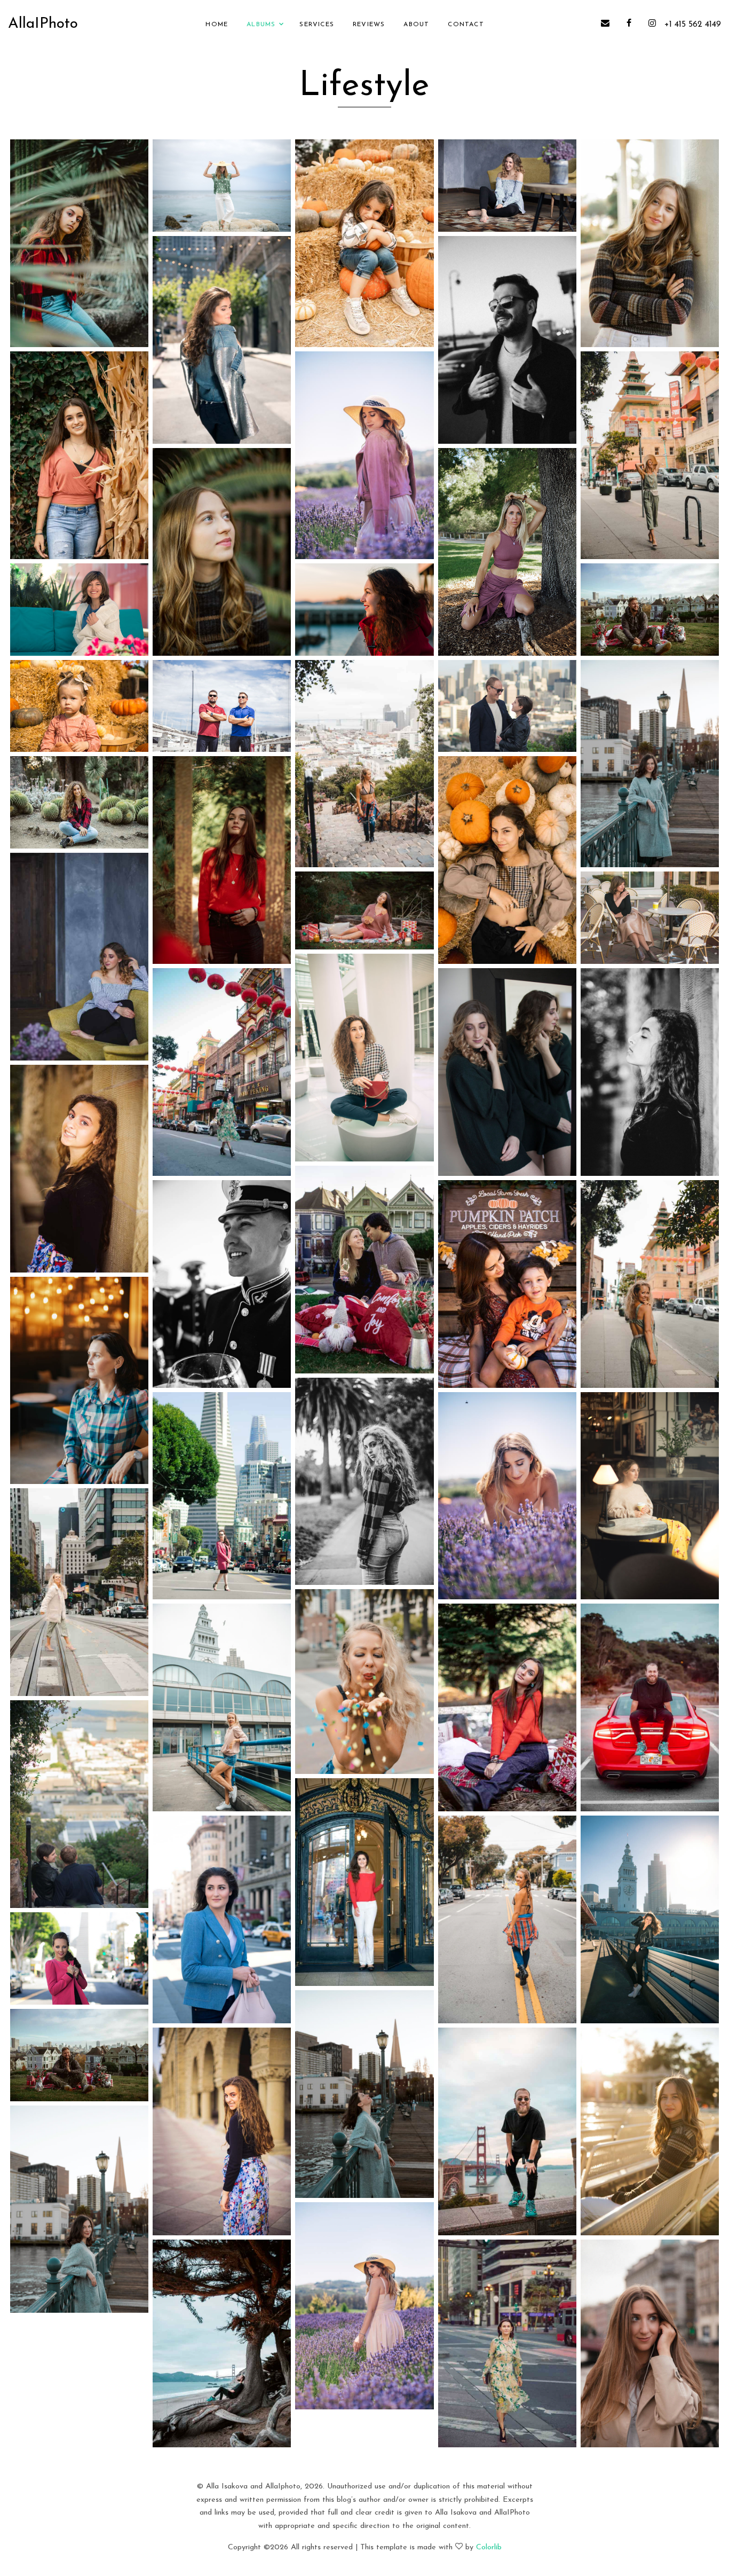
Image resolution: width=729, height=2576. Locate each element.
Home (217, 25)
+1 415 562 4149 (693, 25)
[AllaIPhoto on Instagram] (652, 25)
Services (317, 25)
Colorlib (489, 2547)
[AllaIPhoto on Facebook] (629, 25)
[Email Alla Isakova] (609, 25)
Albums (261, 25)
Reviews (369, 25)
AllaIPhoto (43, 24)
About (416, 25)
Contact (466, 25)
